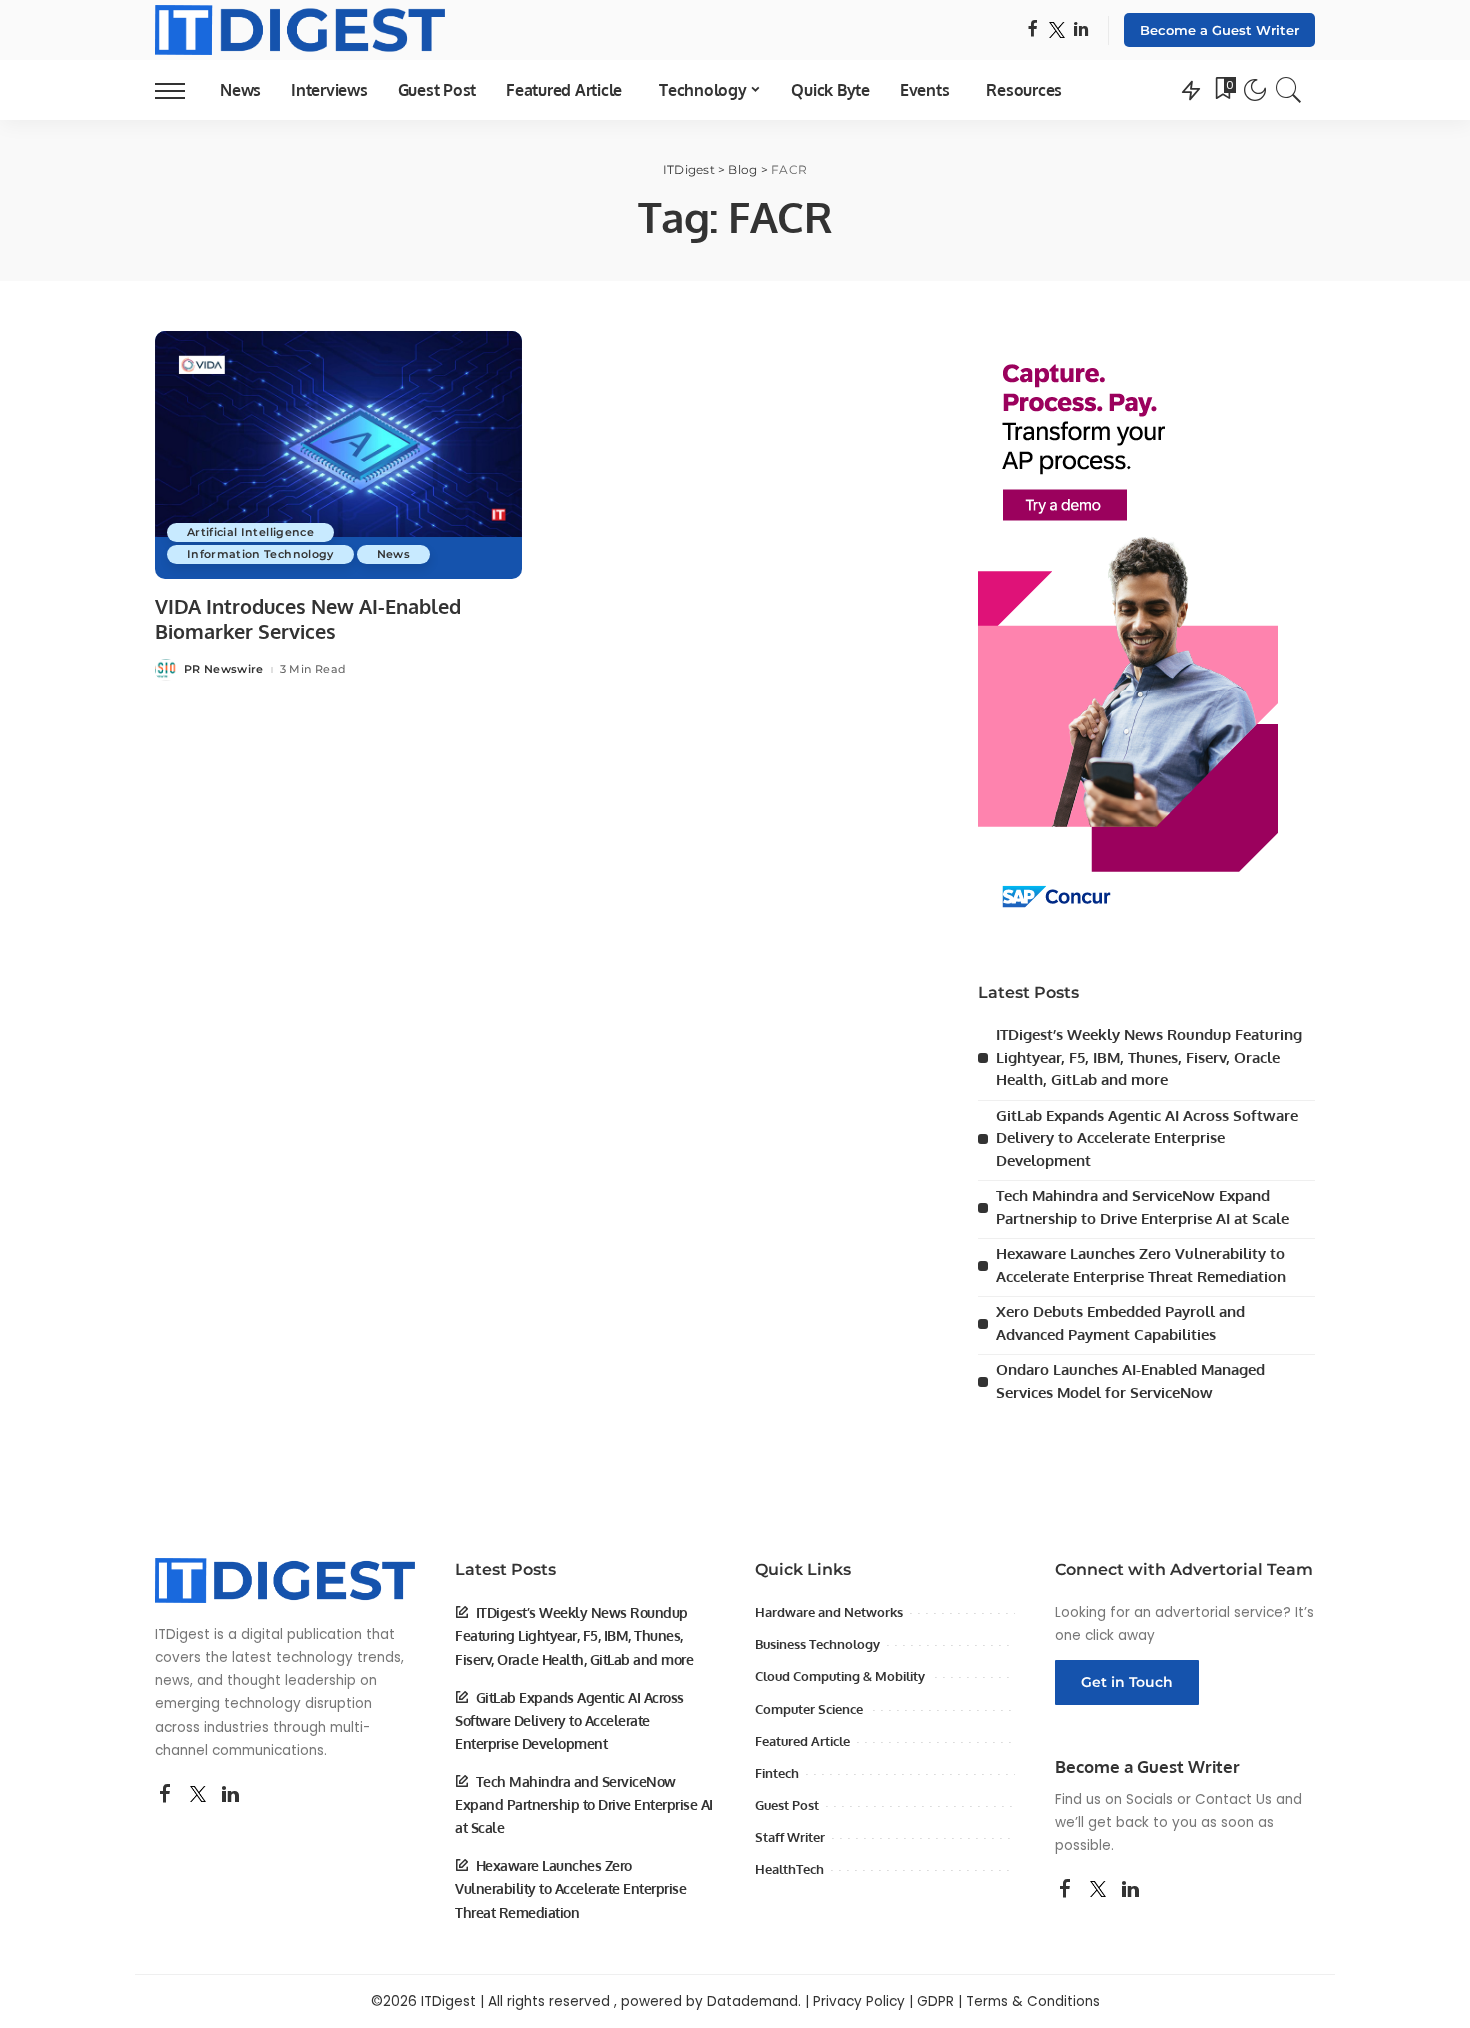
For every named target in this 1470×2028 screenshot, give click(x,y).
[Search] (1289, 90)
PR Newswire (224, 669)
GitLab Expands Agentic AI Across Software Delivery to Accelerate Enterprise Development (1147, 1138)
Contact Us (1233, 1799)
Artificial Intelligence (250, 532)
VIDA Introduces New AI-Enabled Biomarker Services (308, 618)
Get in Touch (1127, 1682)
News (393, 554)
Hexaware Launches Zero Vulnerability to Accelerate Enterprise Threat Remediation (570, 1888)
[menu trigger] (180, 90)
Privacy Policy (859, 2001)
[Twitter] (1057, 30)
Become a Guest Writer (1219, 30)
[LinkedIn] (1081, 30)
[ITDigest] (300, 30)
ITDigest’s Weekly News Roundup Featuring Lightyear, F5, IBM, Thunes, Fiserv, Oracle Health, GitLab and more (1149, 1057)
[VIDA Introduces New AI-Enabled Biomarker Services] (338, 455)
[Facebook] (1032, 30)
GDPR (935, 2001)
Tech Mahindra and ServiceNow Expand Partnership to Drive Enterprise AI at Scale (584, 1804)
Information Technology (260, 554)
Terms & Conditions (1033, 2001)
